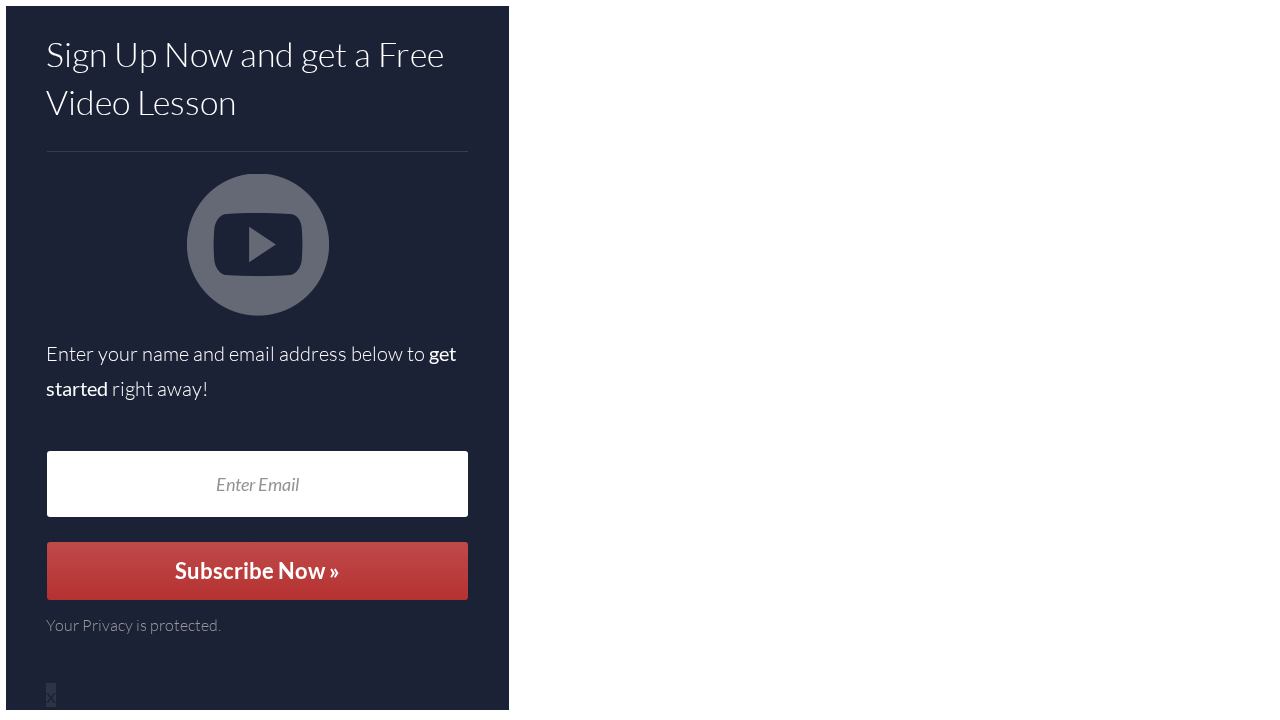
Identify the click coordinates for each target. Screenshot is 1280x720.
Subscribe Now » (257, 570)
